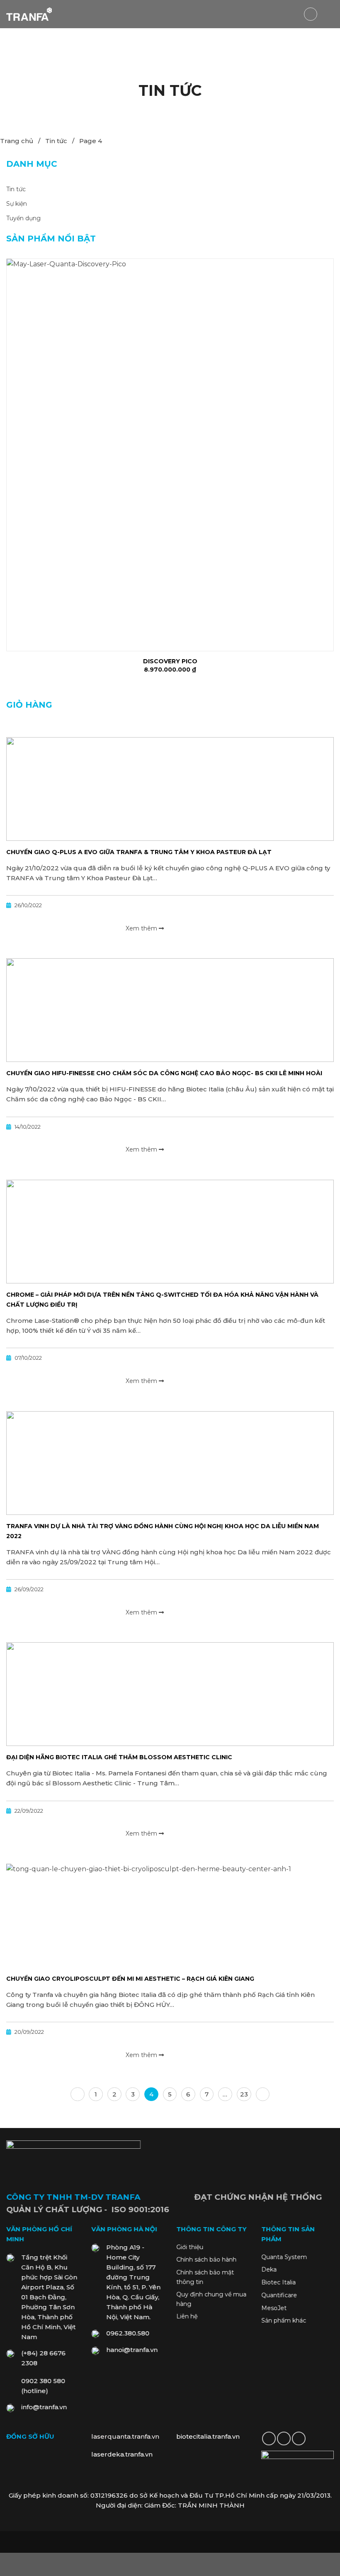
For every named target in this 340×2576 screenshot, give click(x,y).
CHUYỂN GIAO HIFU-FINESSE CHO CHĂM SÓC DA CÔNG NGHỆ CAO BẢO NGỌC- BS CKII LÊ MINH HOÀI (164, 1073)
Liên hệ (187, 2317)
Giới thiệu (190, 2247)
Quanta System (284, 2257)
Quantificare (279, 2295)
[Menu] (329, 14)
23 (244, 2094)
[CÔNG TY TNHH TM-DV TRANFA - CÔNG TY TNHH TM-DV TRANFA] (29, 14)
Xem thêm (142, 928)
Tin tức (56, 141)
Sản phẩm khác (284, 2321)
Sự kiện (17, 204)
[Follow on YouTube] (299, 2438)
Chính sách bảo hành (206, 2260)
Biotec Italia (278, 2282)
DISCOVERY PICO (170, 661)
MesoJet (274, 2308)
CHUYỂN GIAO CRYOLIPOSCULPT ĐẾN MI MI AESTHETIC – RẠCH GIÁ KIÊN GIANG (130, 1979)
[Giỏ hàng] (311, 14)
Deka (269, 2270)
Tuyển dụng (23, 218)
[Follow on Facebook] (269, 2438)
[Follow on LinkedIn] (284, 2438)
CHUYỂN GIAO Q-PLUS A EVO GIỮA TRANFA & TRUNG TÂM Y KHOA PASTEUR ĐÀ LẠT (139, 852)
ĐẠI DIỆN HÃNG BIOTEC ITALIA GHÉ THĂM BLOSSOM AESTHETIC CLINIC (119, 1757)
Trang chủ (17, 141)
